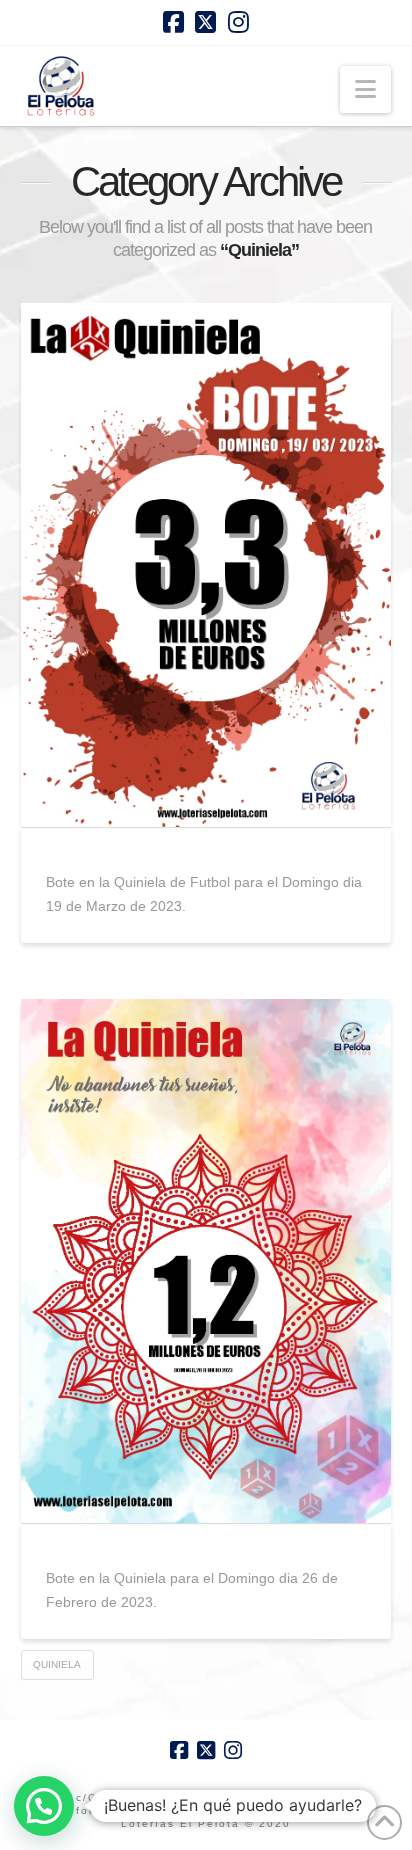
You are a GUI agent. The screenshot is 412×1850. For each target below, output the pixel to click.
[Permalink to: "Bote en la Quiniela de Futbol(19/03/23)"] (206, 565)
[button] (365, 89)
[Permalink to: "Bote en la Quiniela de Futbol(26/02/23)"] (206, 1261)
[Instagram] (238, 22)
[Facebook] (173, 22)
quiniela (57, 1664)
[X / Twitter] (205, 22)
